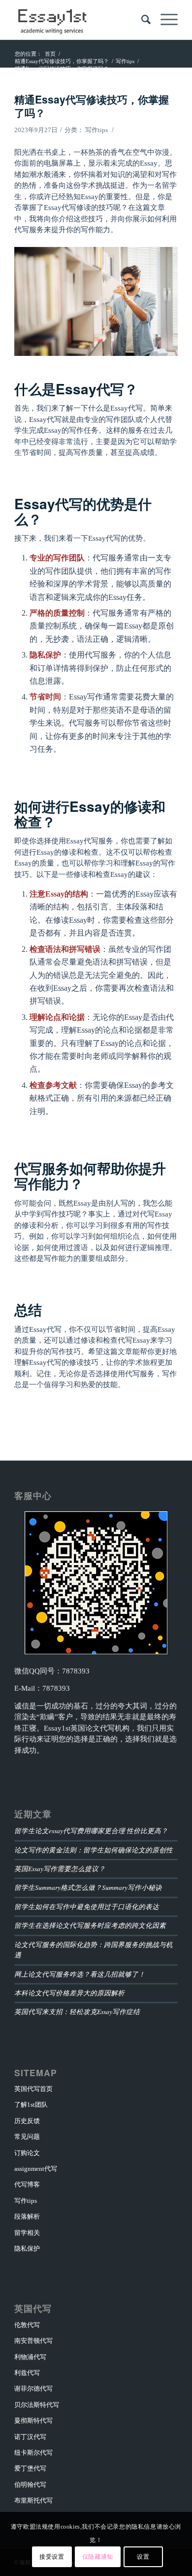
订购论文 (27, 2153)
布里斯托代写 (33, 2500)
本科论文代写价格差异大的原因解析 (69, 1993)
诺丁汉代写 (30, 2437)
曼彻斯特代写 (33, 2420)
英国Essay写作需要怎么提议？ (60, 1868)
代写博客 (27, 2184)
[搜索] (141, 20)
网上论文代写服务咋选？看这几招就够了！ (80, 1974)
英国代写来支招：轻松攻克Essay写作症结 (77, 2011)
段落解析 (27, 2216)
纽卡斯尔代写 (33, 2453)
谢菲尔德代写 (33, 2388)
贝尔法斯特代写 (37, 2405)
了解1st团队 (31, 2105)
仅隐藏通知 (98, 2557)
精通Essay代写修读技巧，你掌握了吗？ (92, 106)
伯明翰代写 (30, 2485)
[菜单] (164, 20)
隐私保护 (27, 2248)
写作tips (96, 130)
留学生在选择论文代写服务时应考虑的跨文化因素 (90, 1925)
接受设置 (52, 2557)
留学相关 (27, 2233)
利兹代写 (27, 2373)
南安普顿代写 (33, 2341)
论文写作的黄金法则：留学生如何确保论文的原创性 (94, 1850)
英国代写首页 (33, 2089)
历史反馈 (27, 2121)
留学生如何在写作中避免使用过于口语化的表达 (87, 1906)
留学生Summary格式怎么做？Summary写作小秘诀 (88, 1887)
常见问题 (27, 2137)
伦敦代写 (27, 2325)
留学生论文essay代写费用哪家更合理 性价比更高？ (91, 1830)
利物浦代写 (30, 2357)
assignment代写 (36, 2169)
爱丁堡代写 (30, 2468)
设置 (143, 2557)
